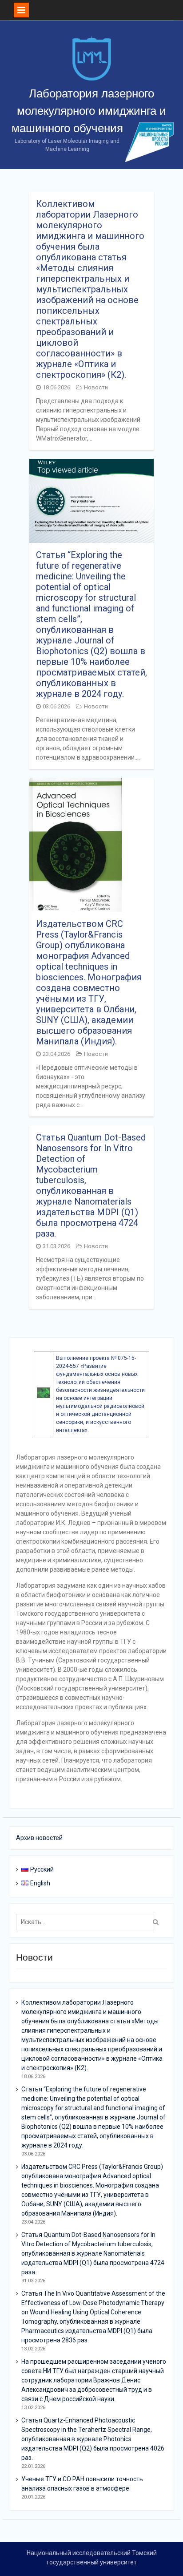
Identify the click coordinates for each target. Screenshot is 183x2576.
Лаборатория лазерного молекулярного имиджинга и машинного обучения (89, 111)
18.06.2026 (56, 387)
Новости (96, 387)
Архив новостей (39, 1838)
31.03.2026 (56, 1246)
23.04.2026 (56, 1054)
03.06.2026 (56, 706)
